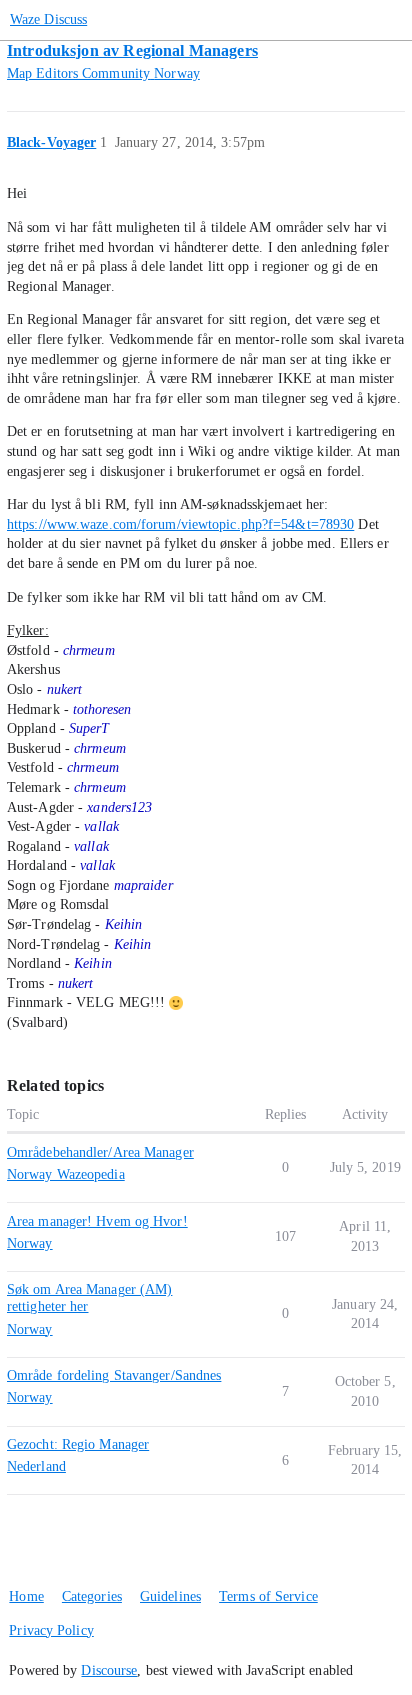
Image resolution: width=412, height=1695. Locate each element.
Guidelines (170, 1596)
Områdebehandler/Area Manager (100, 1152)
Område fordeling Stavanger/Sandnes (114, 1375)
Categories (92, 1596)
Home (26, 1596)
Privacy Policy (51, 1630)
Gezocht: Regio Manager (78, 1444)
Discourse (109, 1670)
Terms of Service (268, 1596)
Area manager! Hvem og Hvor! (97, 1221)
